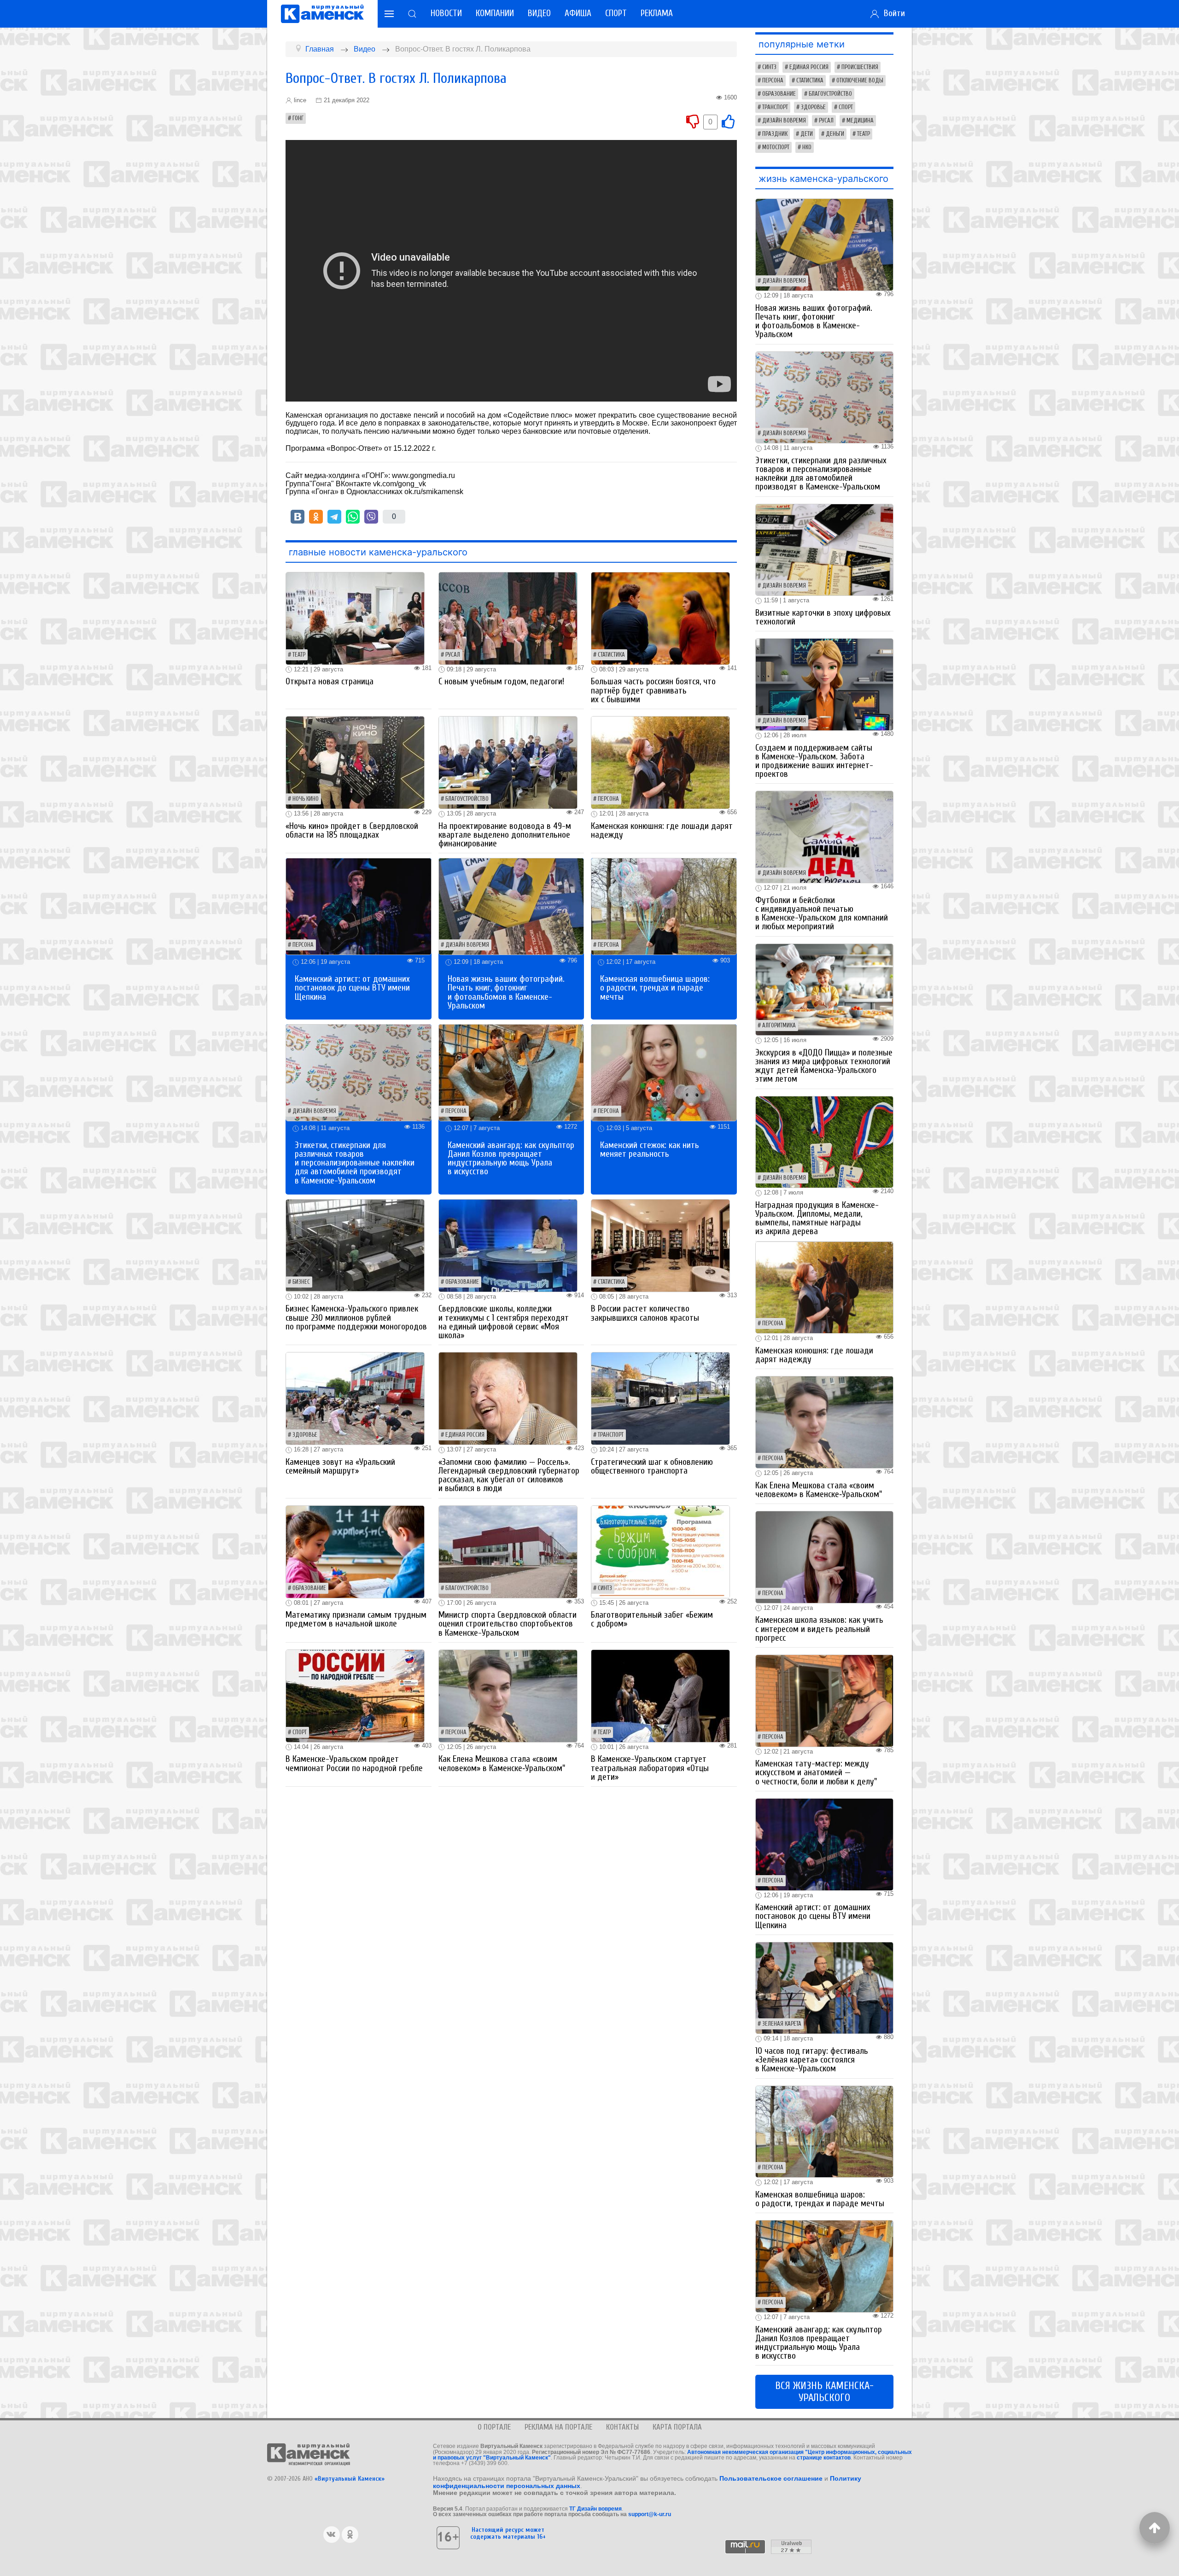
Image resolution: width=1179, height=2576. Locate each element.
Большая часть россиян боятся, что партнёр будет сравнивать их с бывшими (653, 690)
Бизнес (301, 1282)
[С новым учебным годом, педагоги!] (508, 618)
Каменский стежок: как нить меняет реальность (650, 1150)
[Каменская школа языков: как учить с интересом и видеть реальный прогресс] (824, 1557)
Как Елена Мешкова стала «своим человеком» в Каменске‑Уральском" (502, 1763)
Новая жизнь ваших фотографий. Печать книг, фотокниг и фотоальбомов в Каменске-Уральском (506, 992)
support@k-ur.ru (650, 2514)
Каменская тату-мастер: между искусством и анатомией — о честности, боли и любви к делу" (816, 1772)
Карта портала (677, 2427)
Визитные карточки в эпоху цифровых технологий (823, 617)
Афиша (578, 13)
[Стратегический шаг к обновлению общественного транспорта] (660, 1398)
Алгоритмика (779, 1026)
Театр (299, 655)
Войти (892, 13)
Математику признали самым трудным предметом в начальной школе (356, 1619)
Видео (539, 13)
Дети (807, 134)
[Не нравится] (693, 121)
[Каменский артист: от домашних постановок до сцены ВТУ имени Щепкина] (359, 906)
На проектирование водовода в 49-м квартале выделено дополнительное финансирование (505, 835)
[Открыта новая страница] (355, 618)
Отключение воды (860, 81)
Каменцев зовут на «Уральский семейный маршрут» (340, 1466)
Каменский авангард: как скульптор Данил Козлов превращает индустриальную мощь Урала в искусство (511, 1159)
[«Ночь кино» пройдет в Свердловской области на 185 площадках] (355, 762)
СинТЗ (605, 1588)
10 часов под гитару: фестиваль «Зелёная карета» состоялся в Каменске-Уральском (812, 2060)
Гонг (298, 118)
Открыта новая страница (330, 682)
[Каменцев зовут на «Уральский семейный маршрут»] (355, 1398)
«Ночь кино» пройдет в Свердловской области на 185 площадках (352, 830)
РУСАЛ (453, 655)
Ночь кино (306, 799)
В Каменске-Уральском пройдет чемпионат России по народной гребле (354, 1763)
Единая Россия (465, 1435)
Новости (446, 13)
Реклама (657, 13)
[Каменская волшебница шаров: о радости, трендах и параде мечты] (664, 906)
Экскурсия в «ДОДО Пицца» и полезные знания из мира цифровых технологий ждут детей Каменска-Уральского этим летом (824, 1066)
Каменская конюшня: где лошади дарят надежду (662, 830)
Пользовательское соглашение (771, 2478)
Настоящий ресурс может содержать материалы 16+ (508, 2533)
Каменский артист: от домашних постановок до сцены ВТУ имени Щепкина (352, 988)
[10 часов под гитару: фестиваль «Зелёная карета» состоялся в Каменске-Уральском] (824, 1987)
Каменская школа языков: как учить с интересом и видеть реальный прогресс (819, 1629)
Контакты (622, 2427)
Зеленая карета (782, 2024)
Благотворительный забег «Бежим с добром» (652, 1619)
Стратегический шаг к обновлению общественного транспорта (652, 1466)
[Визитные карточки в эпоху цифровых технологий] (824, 549)
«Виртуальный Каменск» (350, 2479)
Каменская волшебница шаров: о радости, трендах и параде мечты (655, 988)
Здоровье (305, 1435)
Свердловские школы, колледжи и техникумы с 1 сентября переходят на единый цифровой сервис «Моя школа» (504, 1322)
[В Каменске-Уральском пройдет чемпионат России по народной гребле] (355, 1695)
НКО (807, 147)
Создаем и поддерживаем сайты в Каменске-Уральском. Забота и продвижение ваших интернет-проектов (814, 761)
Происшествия (860, 67)
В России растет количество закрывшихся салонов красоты (645, 1313)
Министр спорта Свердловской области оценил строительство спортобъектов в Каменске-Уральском (508, 1624)
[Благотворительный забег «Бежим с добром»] (660, 1551)
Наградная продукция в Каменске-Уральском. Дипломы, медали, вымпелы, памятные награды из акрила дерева (817, 1218)
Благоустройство (467, 799)
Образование (462, 1282)
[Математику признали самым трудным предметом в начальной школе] (355, 1551)
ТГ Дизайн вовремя (595, 2509)
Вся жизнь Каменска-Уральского (824, 2392)
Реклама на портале (558, 2427)
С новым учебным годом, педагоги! (501, 682)
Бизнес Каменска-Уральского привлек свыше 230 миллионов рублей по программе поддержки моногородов (356, 1317)
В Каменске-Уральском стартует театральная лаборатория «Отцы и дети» (650, 1768)
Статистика (611, 655)
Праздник (775, 134)
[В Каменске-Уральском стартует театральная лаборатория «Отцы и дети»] (660, 1695)
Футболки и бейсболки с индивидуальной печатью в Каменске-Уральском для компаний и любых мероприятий (822, 914)
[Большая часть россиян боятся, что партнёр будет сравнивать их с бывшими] (660, 618)
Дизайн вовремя (467, 945)
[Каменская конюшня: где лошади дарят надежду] (660, 762)
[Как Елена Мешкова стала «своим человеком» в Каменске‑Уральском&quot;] (508, 1695)
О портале (494, 2427)
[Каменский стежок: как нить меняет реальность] (664, 1072)
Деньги (835, 134)
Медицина (860, 121)
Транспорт (611, 1435)
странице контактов (824, 2458)
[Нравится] (728, 121)
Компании (495, 13)
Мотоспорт (776, 147)
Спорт (616, 13)
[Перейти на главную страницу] (322, 14)
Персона (608, 799)
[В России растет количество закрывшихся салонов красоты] (660, 1245)
